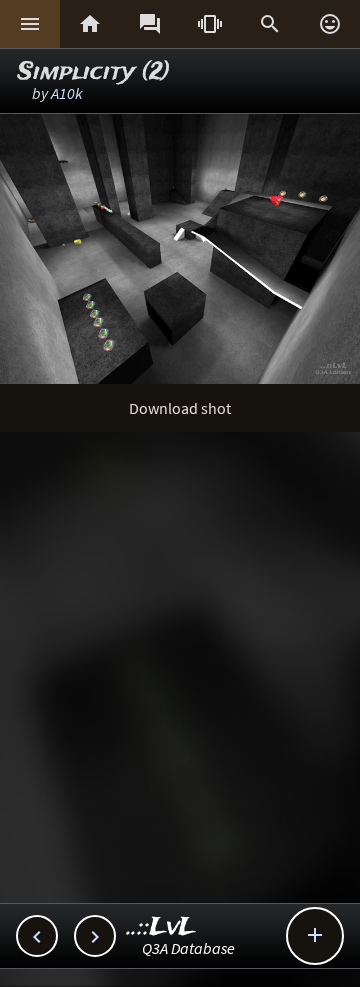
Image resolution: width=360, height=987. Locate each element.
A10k (67, 93)
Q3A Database (188, 948)
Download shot (180, 408)
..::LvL (161, 927)
